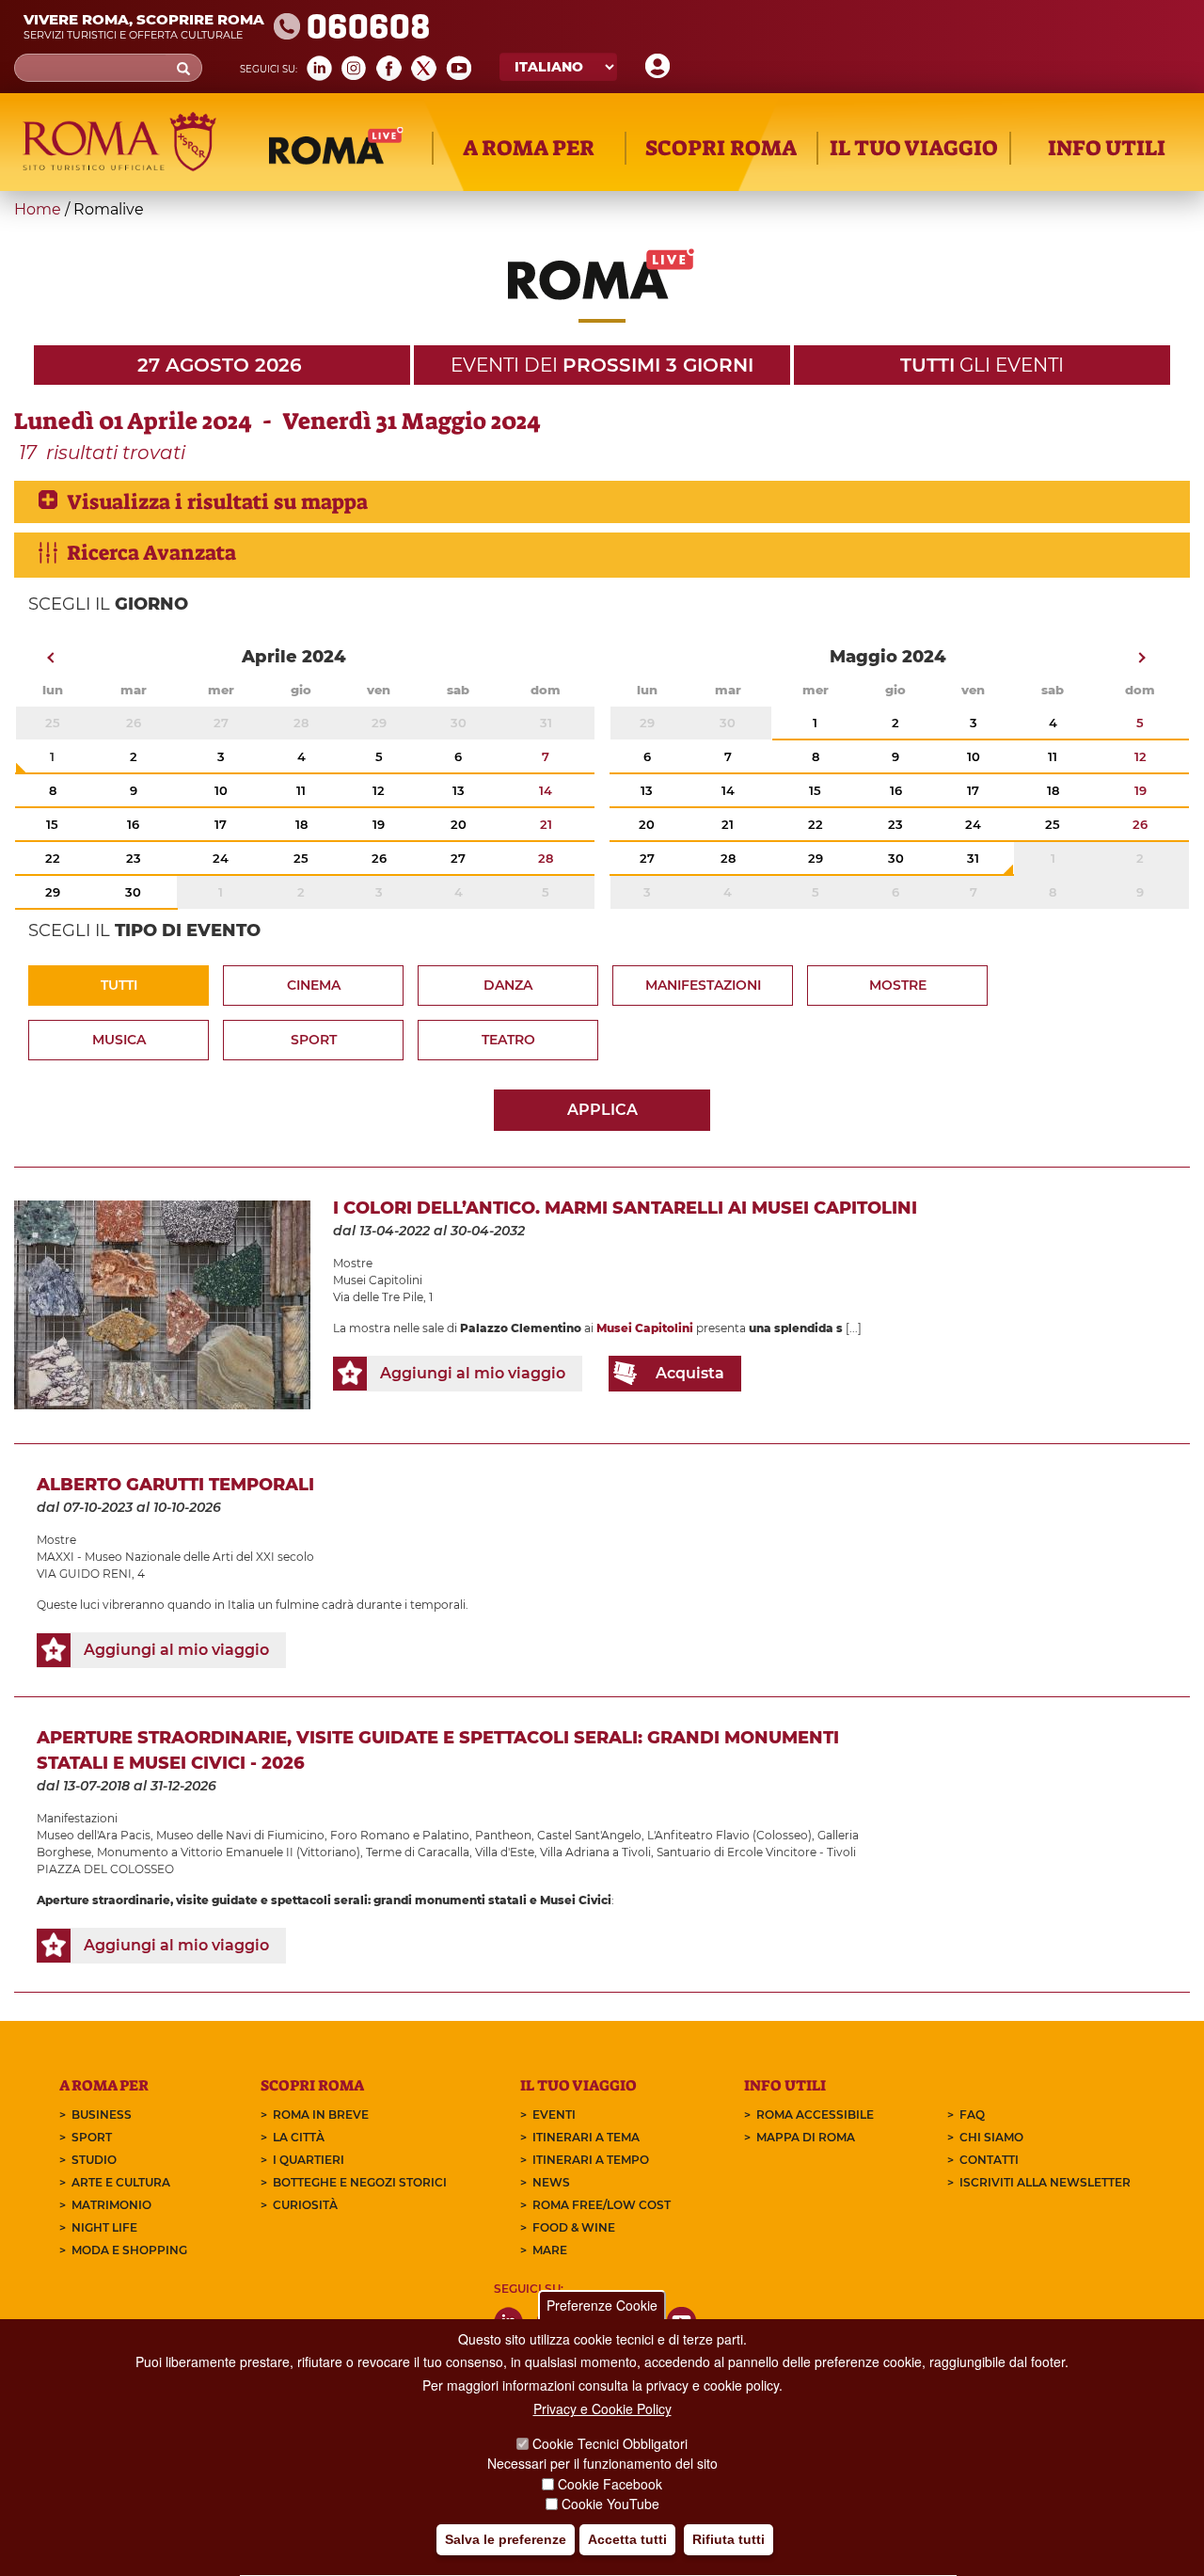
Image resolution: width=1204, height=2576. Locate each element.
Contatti (989, 2160)
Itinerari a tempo (591, 2160)
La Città (299, 2137)
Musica (119, 1040)
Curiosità (305, 2205)
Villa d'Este (505, 1852)
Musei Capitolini (378, 1280)
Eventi (554, 2115)
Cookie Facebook (610, 2484)
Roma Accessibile (815, 2115)
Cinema (314, 985)
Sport (314, 1040)
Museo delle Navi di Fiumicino (240, 1835)
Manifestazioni (703, 985)
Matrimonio (111, 2205)
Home (38, 209)
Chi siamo (991, 2137)
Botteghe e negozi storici (360, 2182)
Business (102, 2115)
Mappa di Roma (806, 2137)
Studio (94, 2160)
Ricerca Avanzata (151, 553)
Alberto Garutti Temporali (175, 1485)
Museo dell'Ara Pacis (94, 1835)
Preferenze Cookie (602, 2305)
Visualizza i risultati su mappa (217, 502)
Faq (972, 2115)
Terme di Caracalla (418, 1852)
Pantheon (503, 1835)
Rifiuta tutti (729, 2539)
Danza (508, 985)
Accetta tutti (627, 2539)
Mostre (898, 985)
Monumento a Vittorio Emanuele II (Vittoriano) (229, 1852)
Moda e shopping (129, 2250)
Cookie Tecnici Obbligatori (610, 2443)
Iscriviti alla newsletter (1045, 2182)
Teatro (508, 1040)
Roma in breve (321, 2115)
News (551, 2182)
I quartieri (309, 2160)
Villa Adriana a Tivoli (595, 1852)
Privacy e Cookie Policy (602, 2409)
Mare (550, 2250)
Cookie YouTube (610, 2504)
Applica (602, 1110)
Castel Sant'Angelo (589, 1835)
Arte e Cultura (121, 2182)
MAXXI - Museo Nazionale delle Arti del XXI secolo (175, 1557)
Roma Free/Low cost (602, 2205)
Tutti (119, 985)
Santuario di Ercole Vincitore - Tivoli (756, 1852)
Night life (104, 2227)
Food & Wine (574, 2227)
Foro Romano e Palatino (400, 1835)
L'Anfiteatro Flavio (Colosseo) (729, 1835)
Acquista (690, 1373)
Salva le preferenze (506, 2539)
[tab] (602, 502)
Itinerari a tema (586, 2137)
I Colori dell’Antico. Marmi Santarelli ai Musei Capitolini (625, 1208)
